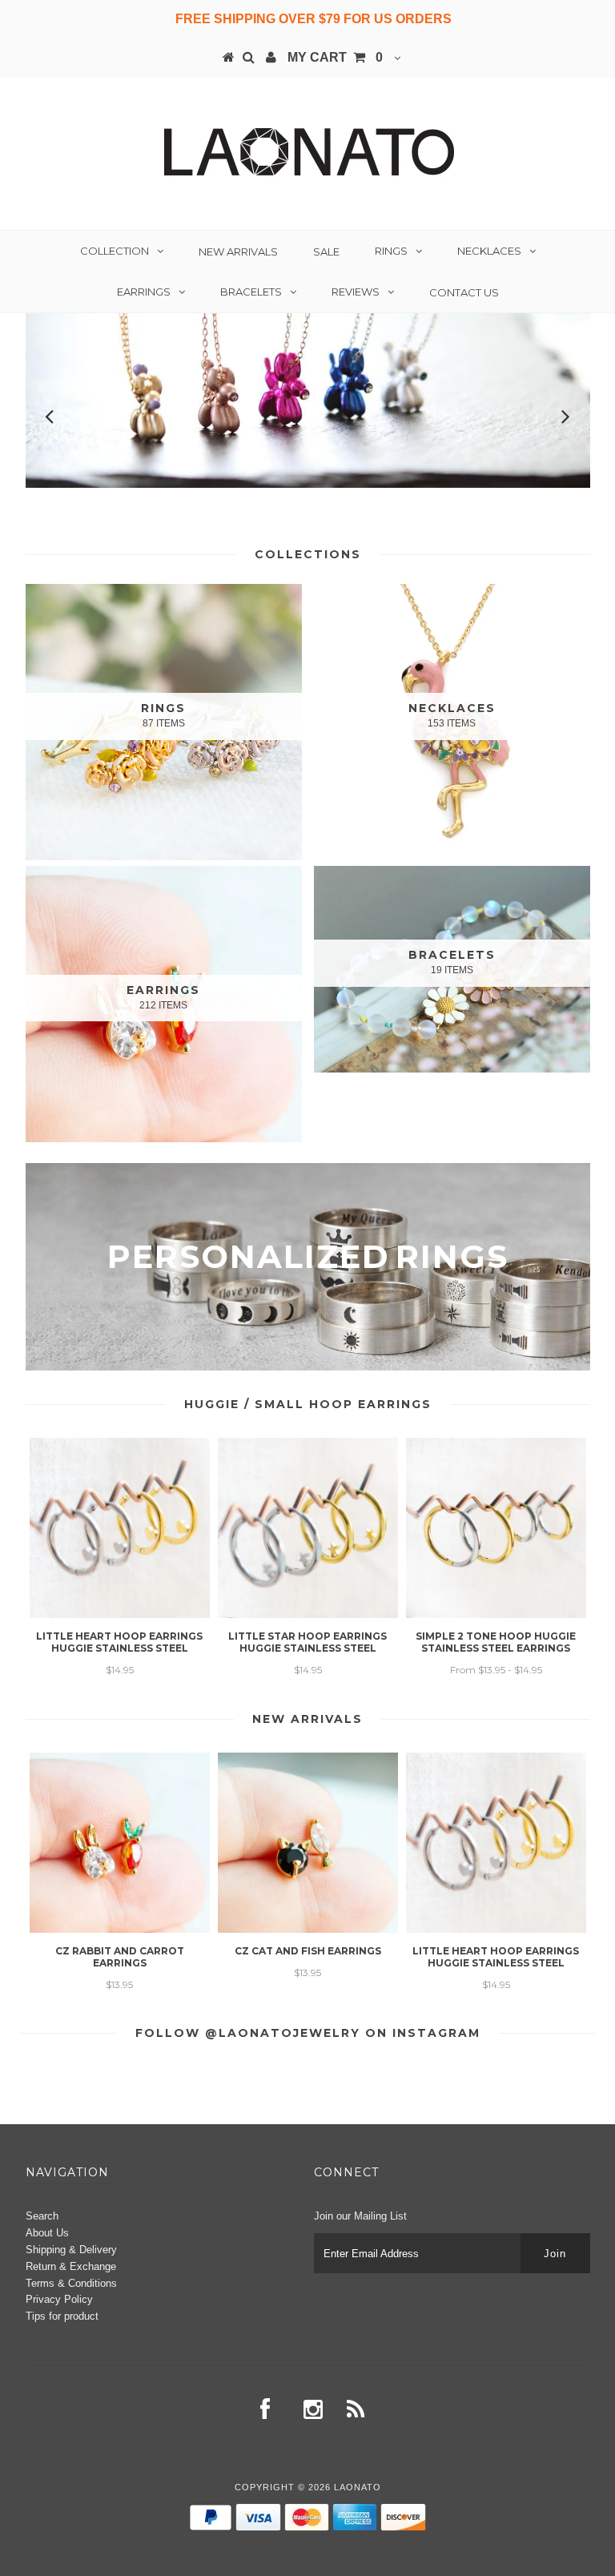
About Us (47, 2233)
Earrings (144, 292)
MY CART (335, 57)
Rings (391, 251)
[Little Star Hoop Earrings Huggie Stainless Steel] (308, 1614)
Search (42, 2216)
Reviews (356, 292)
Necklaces (489, 251)
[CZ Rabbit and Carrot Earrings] (120, 1929)
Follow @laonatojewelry (248, 2033)
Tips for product (62, 2316)
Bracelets (251, 292)
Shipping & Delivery (71, 2250)
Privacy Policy (59, 2299)
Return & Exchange (71, 2266)
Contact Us (464, 292)
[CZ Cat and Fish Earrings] (308, 1929)
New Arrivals (238, 252)
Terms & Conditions (71, 2283)
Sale (326, 252)
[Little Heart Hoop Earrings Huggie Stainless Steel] (120, 1614)
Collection (115, 251)
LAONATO (358, 2487)
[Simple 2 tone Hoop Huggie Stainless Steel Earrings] (496, 1614)
